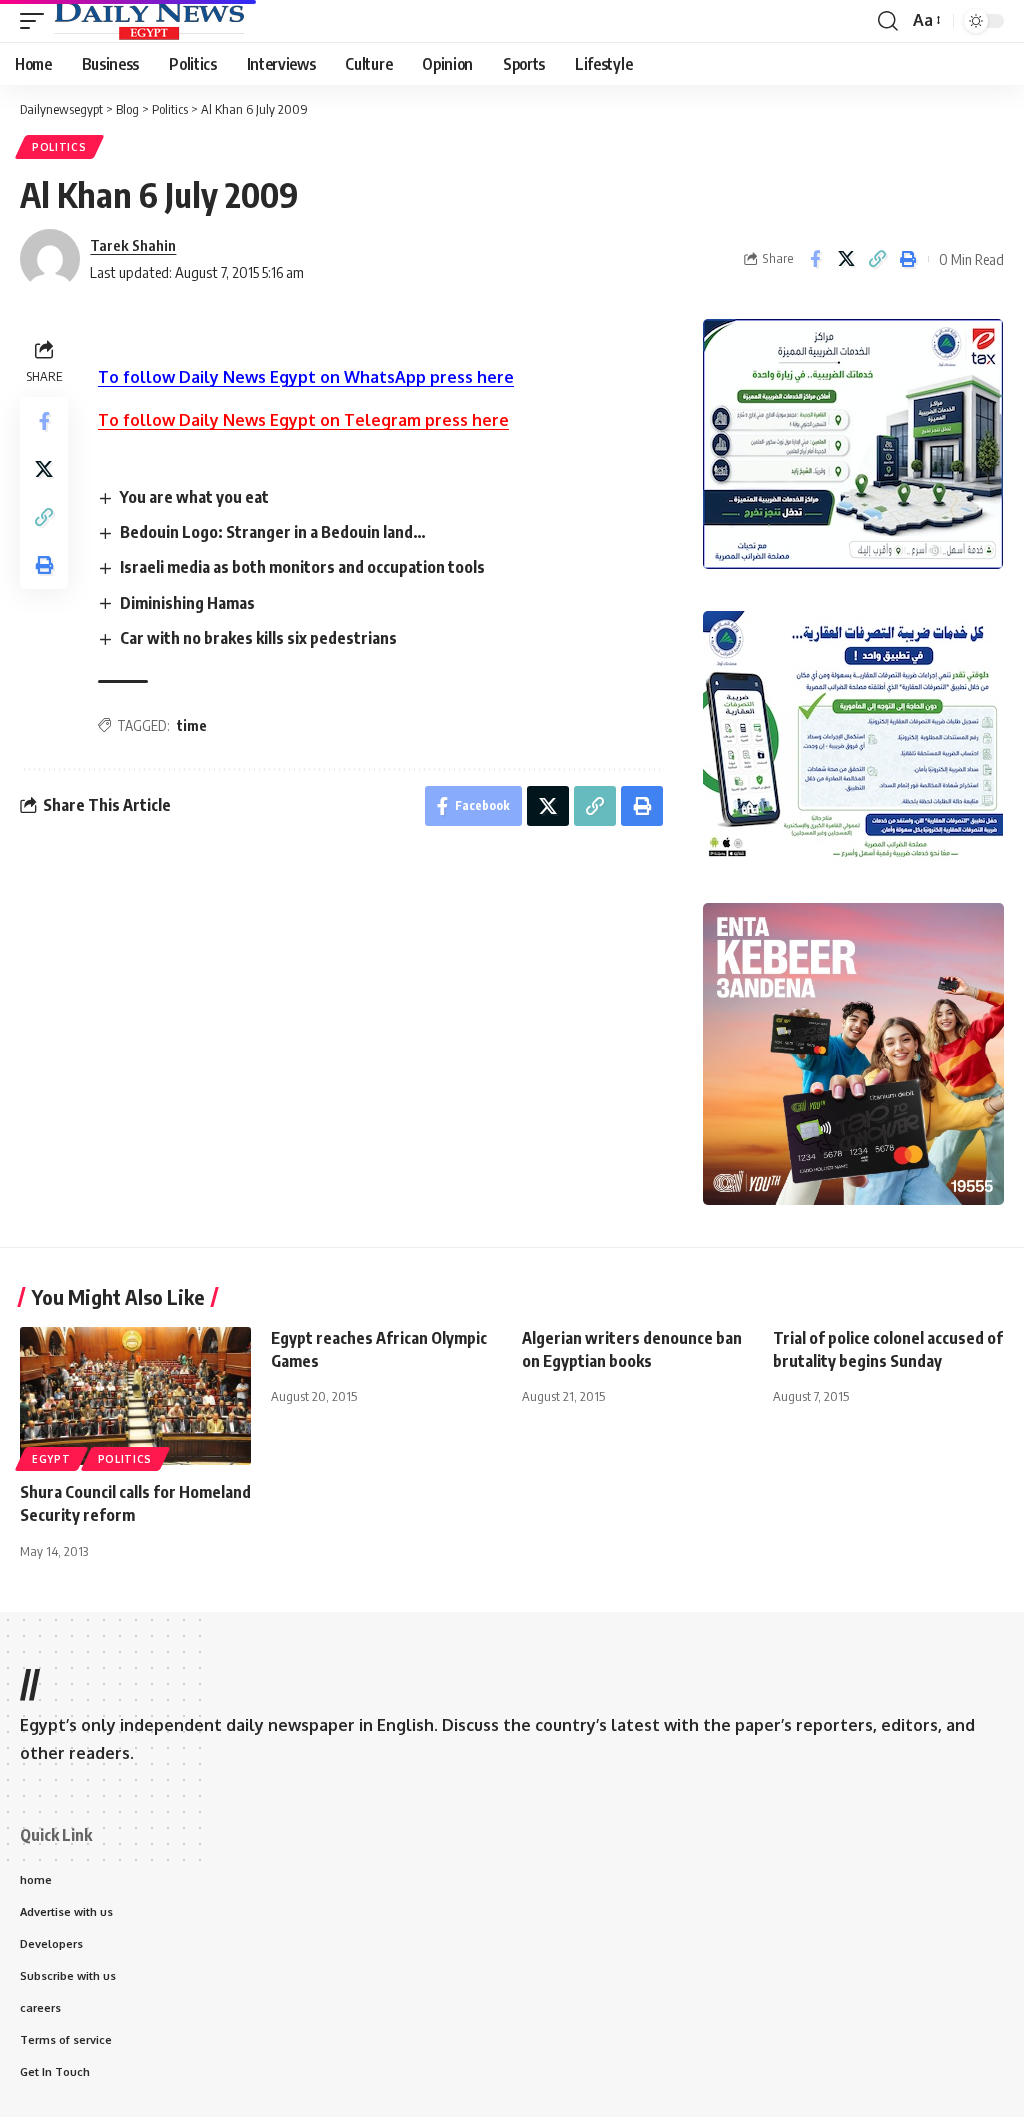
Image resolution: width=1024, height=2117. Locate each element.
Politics (59, 147)
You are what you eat (194, 497)
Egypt (51, 1459)
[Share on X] (846, 259)
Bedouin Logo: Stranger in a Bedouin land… (273, 532)
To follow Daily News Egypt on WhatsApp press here (306, 377)
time (192, 725)
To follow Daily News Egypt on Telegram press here (303, 420)
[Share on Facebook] (815, 259)
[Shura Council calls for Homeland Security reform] (135, 1396)
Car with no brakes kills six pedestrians (258, 638)
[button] (37, 21)
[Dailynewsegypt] (149, 21)
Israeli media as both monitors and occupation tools (302, 567)
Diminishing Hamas (187, 603)
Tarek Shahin (133, 245)
